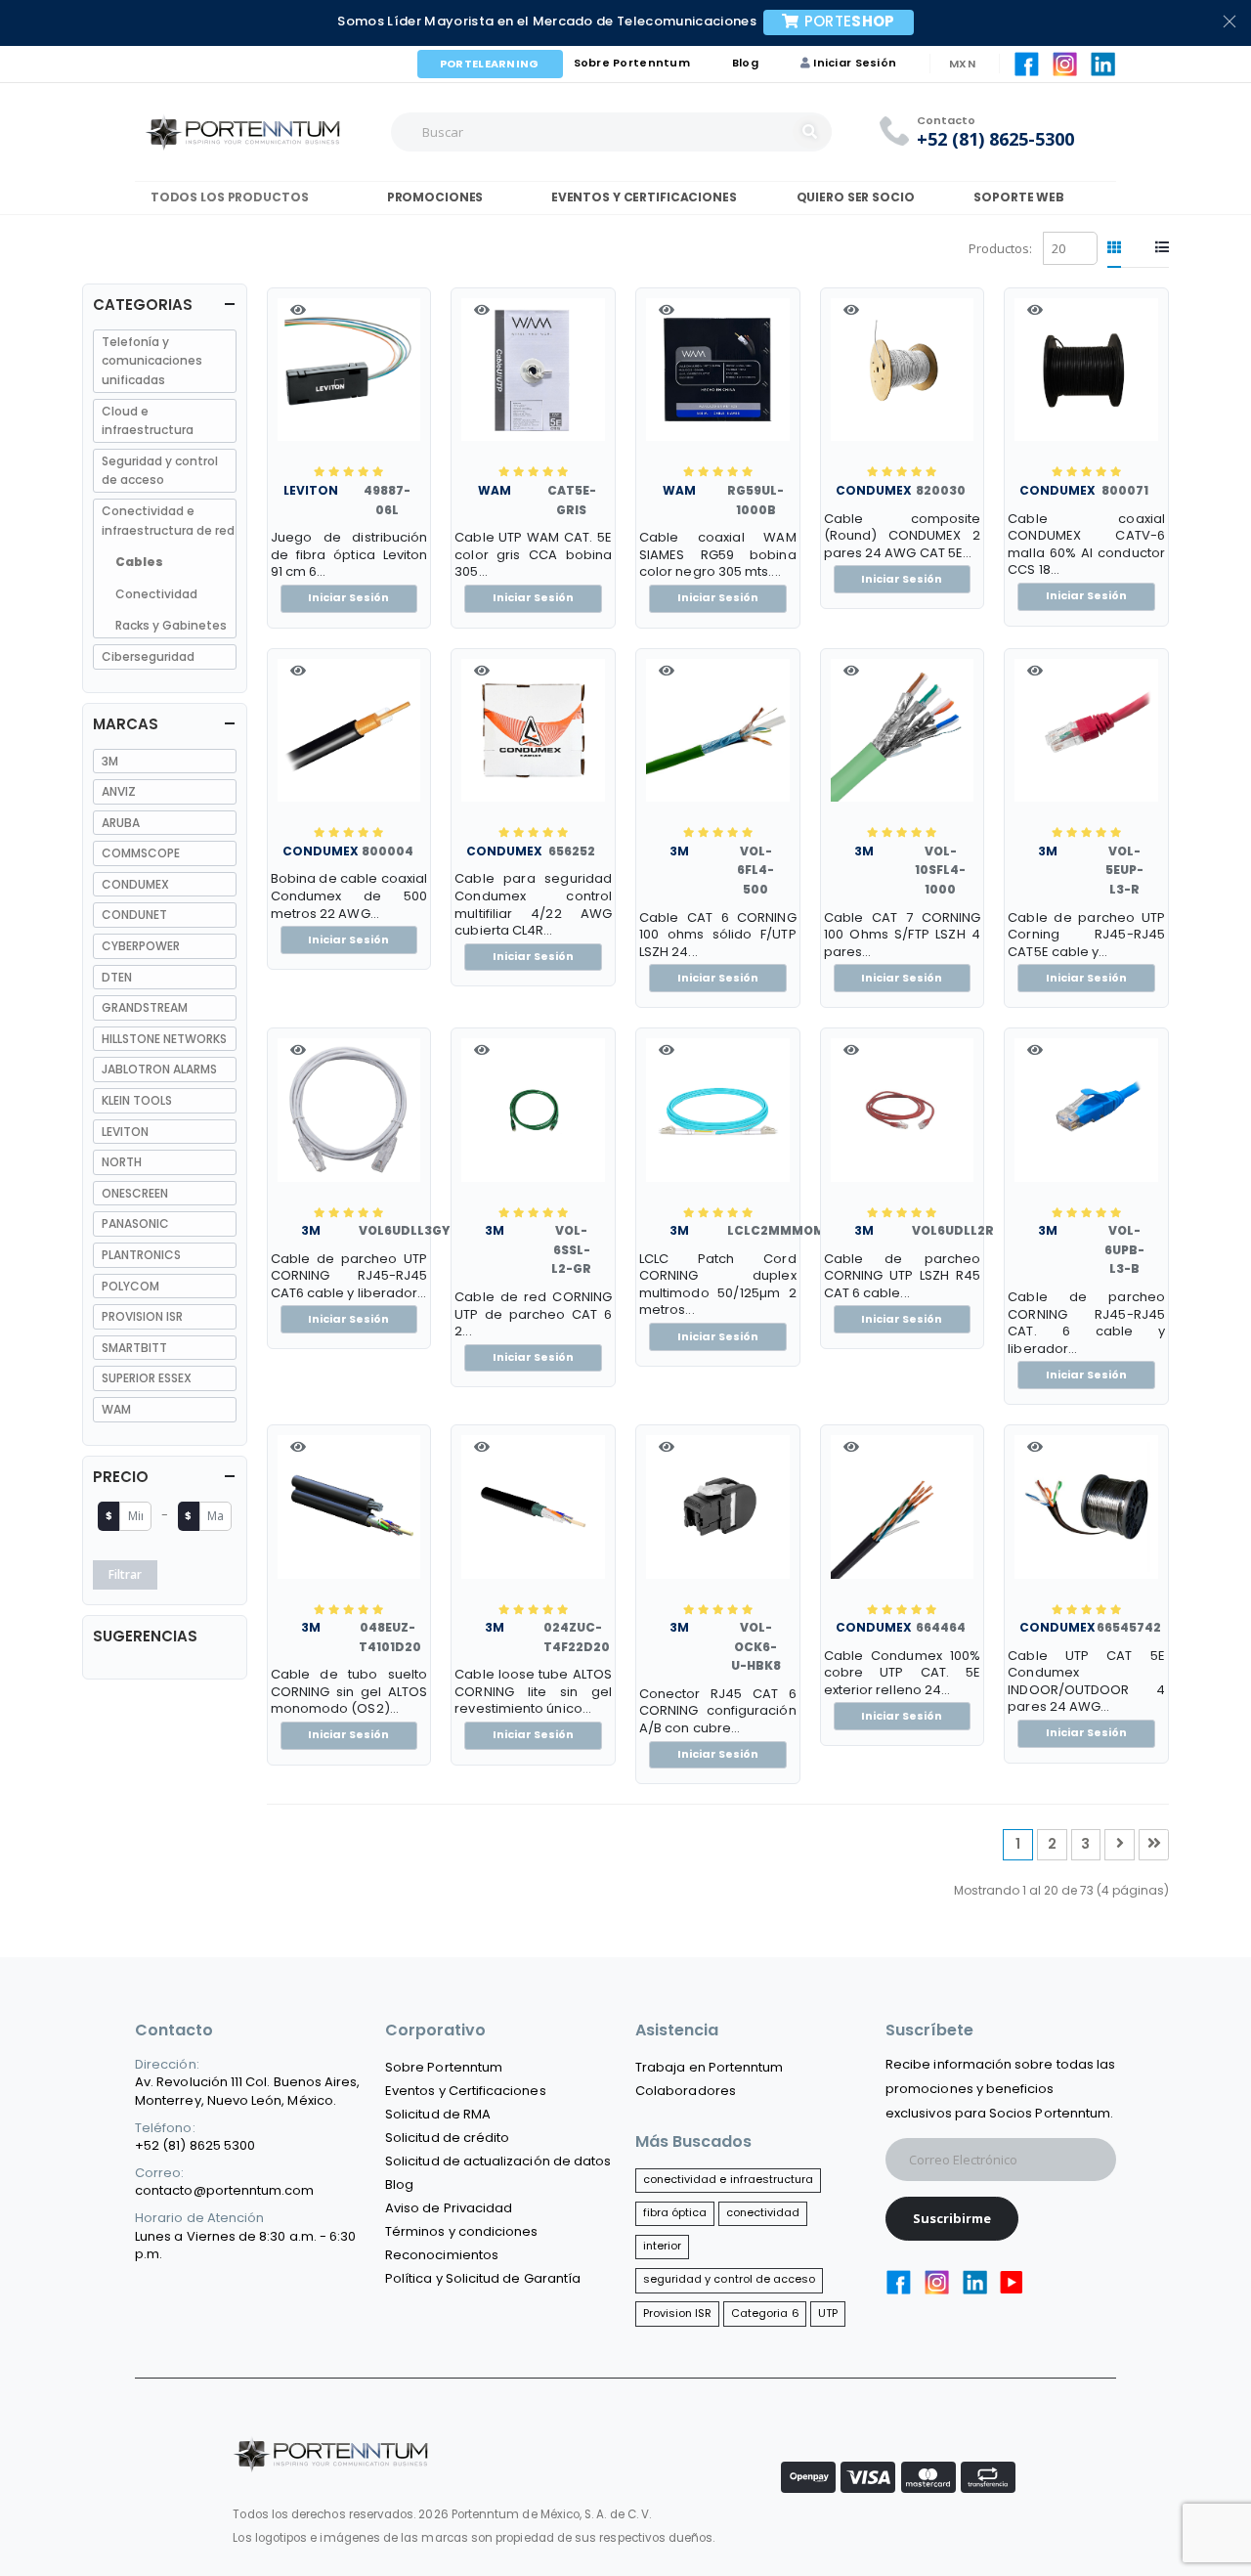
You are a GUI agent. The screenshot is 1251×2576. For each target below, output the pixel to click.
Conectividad (156, 594)
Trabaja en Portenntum (709, 2067)
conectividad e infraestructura (729, 2179)
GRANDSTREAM (145, 1007)
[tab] (1114, 248)
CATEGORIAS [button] (143, 305)
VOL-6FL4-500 (755, 870)
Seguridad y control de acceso (160, 471)
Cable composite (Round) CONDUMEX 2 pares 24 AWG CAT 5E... (903, 536)
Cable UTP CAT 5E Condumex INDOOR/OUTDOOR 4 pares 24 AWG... (1086, 1681)
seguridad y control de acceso (730, 2279)
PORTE (850, 21)
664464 (941, 1627)
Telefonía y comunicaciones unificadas (152, 361)
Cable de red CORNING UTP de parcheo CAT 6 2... (533, 1314)
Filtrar (125, 1574)
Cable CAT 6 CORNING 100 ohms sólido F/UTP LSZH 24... (718, 935)
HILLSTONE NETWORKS (164, 1039)
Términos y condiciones (461, 2231)
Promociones (433, 197)
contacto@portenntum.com (225, 2190)
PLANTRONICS (141, 1255)
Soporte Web (1018, 197)
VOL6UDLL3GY (404, 1230)
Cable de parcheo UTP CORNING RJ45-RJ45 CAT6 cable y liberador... (349, 1276)
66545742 (1129, 1627)
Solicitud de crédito (447, 2138)
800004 (388, 851)
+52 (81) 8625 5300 (195, 2145)
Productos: (1000, 248)
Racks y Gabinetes (171, 625)
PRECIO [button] (121, 1477)
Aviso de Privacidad (449, 2208)
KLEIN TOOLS (137, 1100)
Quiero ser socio (856, 197)
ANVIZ (119, 791)
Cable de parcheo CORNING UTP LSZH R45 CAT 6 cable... (903, 1276)
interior (663, 2246)
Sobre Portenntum (632, 63)
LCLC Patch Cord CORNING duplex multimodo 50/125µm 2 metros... (718, 1285)
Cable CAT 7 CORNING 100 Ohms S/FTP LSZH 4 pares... (903, 935)
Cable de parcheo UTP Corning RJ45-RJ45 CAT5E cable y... (1086, 935)
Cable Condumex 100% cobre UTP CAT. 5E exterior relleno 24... (903, 1673)
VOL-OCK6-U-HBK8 (756, 1646)
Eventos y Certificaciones (641, 197)
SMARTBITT (134, 1348)
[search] (812, 132)
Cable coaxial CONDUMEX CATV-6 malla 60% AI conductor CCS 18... (1086, 545)
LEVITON (311, 490)
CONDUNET (134, 915)
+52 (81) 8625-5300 (995, 139)
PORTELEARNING (490, 64)
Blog (745, 63)
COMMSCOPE (141, 853)
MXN (962, 64)
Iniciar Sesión (855, 63)
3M (679, 851)
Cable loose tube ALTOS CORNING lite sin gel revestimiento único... (533, 1692)
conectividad (763, 2212)
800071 (1125, 490)
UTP (828, 2313)
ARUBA (121, 823)
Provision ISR (678, 2313)
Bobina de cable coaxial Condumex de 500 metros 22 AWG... (349, 896)
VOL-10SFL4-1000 (940, 870)
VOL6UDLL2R (953, 1230)
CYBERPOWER (141, 946)
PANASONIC (135, 1223)
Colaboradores (686, 2091)
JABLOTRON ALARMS (159, 1069)
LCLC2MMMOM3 (780, 1230)
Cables (139, 562)
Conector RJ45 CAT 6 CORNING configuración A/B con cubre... (718, 1711)
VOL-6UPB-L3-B (1124, 1249)
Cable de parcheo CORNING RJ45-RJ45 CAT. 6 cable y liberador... (1086, 1323)
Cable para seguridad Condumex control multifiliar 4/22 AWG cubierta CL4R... (533, 904)
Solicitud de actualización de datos (498, 2161)
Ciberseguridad (148, 656)
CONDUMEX (874, 490)
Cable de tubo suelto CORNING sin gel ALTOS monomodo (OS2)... (349, 1692)
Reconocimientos (442, 2255)
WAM (495, 490)
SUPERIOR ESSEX (147, 1378)
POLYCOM (130, 1286)
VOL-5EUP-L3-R (1124, 870)
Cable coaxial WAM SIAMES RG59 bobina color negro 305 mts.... (718, 555)
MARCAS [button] (126, 724)
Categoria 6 (765, 2313)
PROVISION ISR (142, 1316)
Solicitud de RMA (438, 2114)
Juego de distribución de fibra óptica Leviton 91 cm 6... (349, 555)
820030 (941, 490)
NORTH (122, 1162)
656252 (572, 851)
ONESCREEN (135, 1193)
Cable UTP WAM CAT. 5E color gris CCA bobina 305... (533, 555)
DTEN (117, 977)
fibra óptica (675, 2212)
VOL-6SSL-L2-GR (571, 1249)
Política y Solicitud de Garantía (483, 2278)
